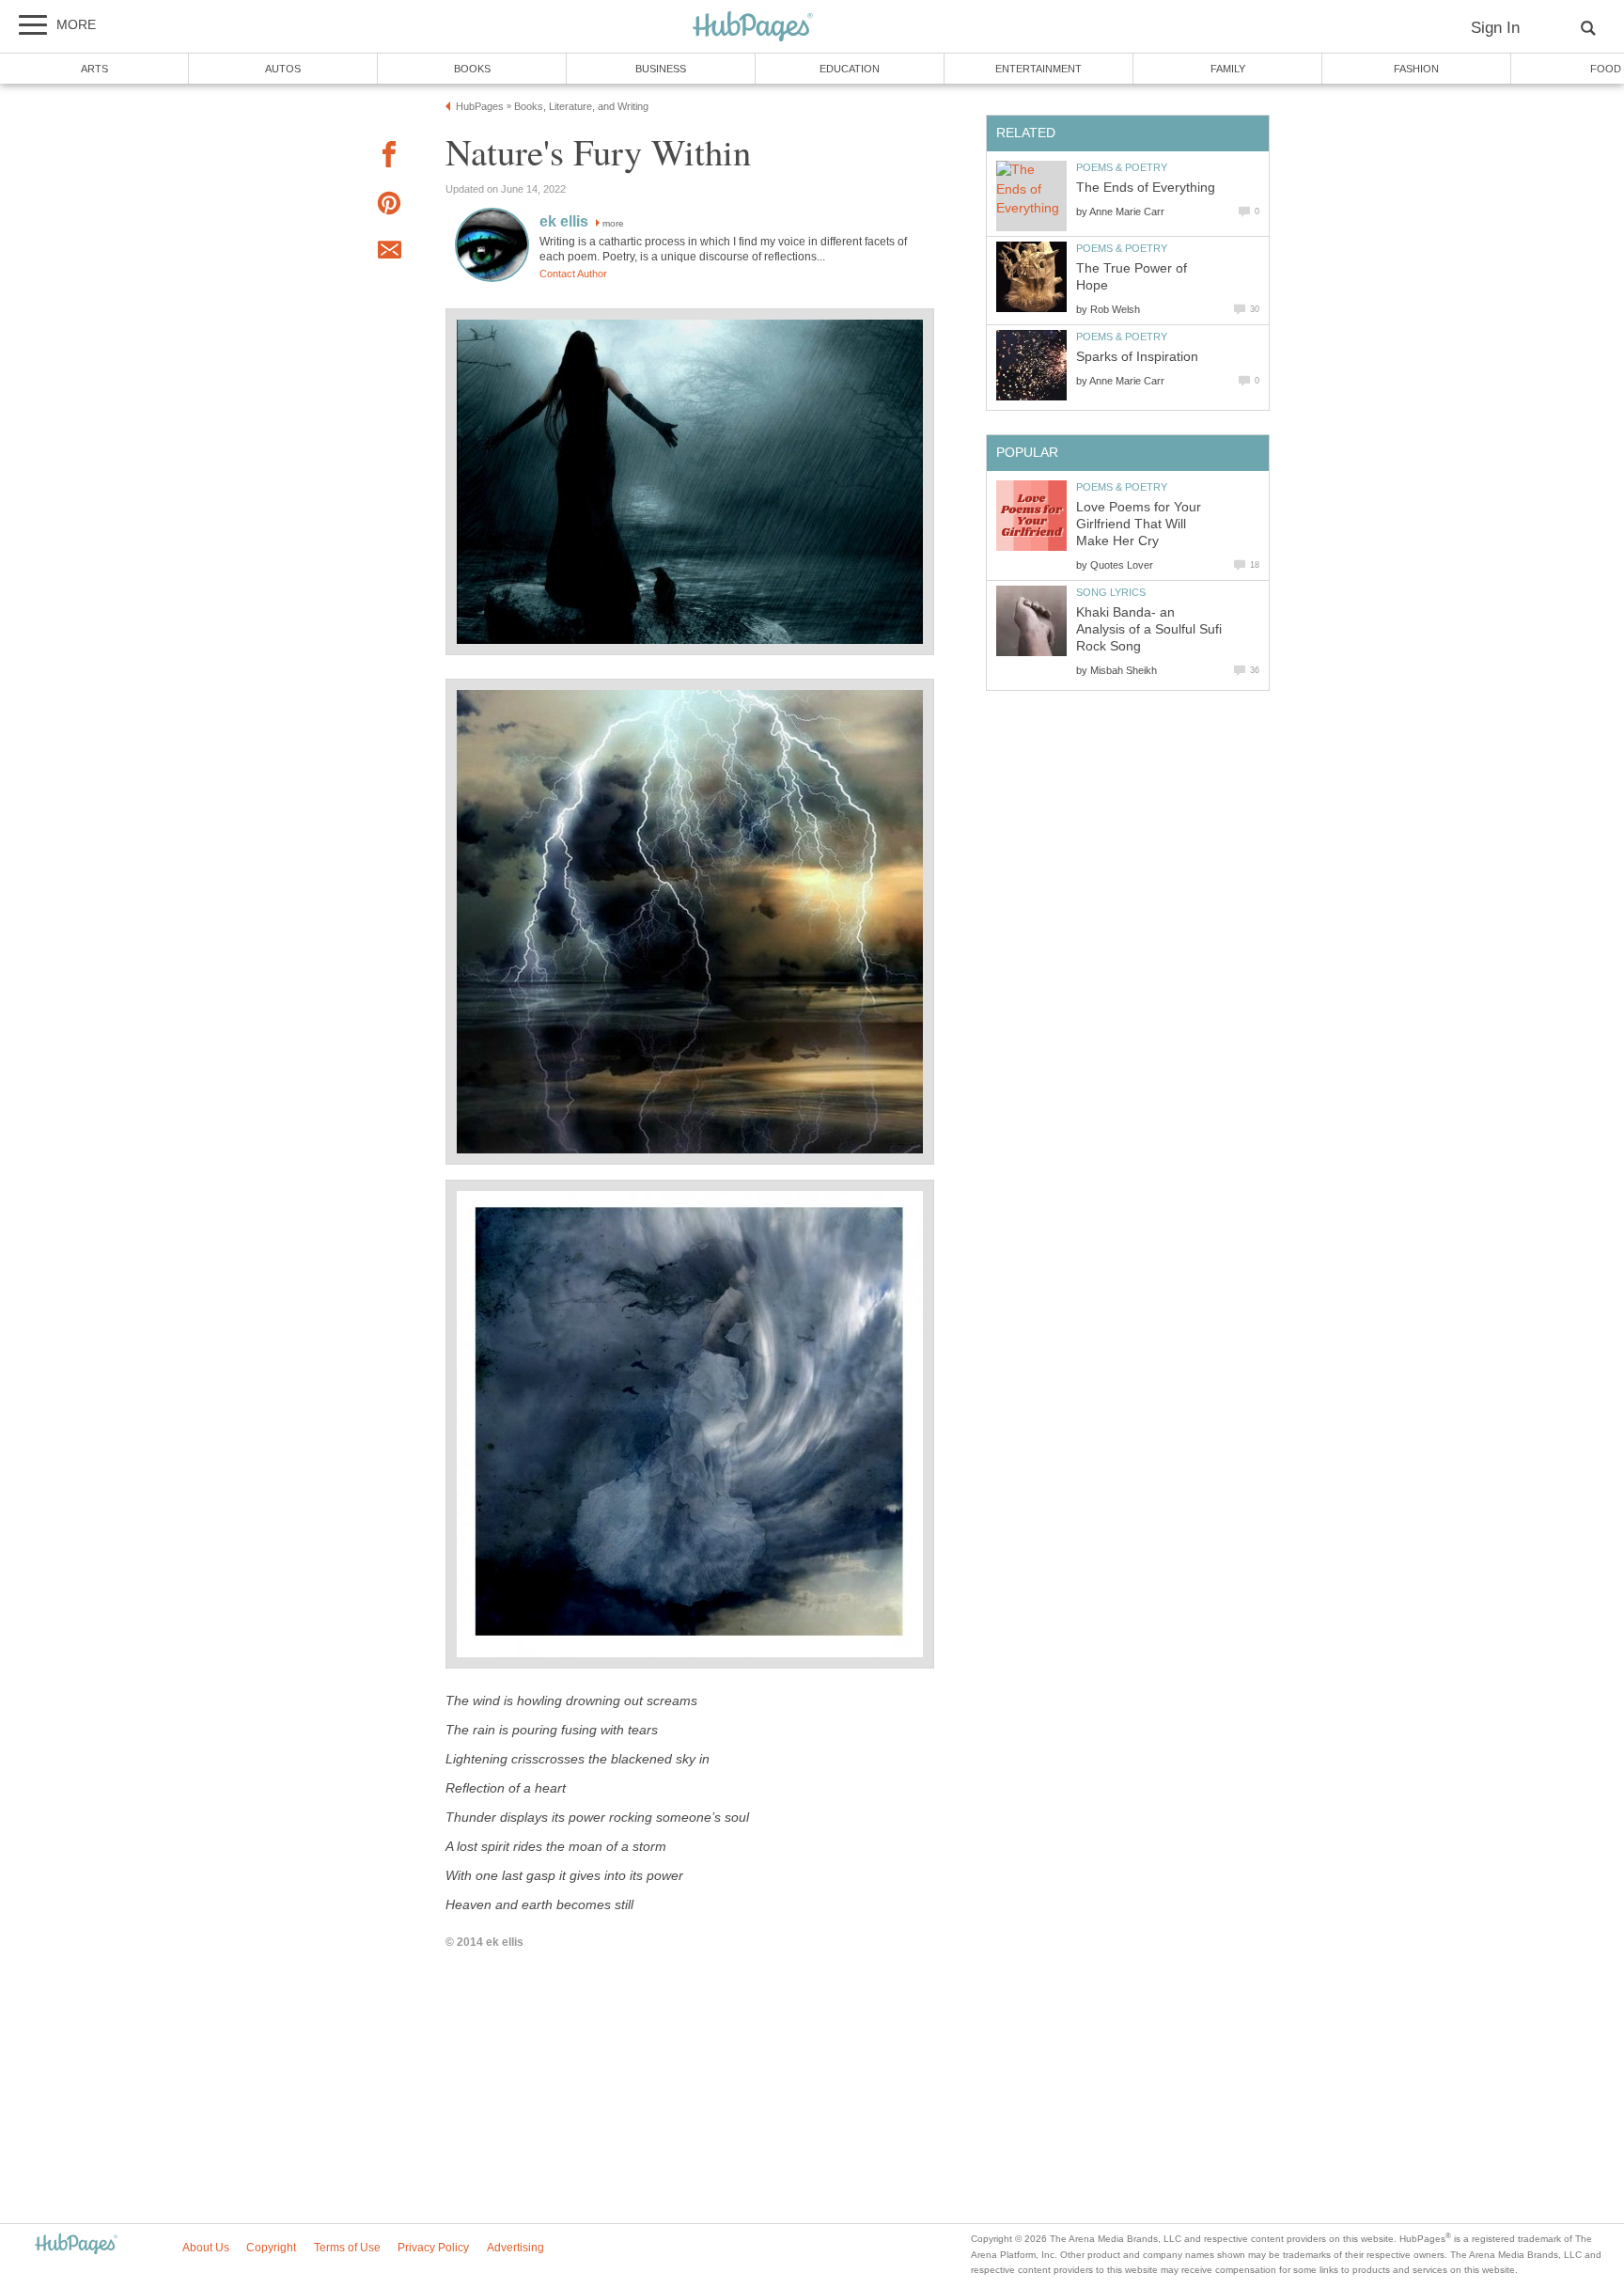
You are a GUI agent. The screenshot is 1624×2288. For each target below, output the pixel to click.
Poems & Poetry (1122, 167)
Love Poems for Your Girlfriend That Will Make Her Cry (1139, 524)
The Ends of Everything (1146, 188)
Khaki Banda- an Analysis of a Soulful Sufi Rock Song (1149, 629)
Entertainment (1038, 69)
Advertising (515, 2248)
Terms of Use (347, 2248)
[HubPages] (753, 28)
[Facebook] (389, 157)
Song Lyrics (1111, 592)
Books (472, 69)
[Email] (389, 253)
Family (1228, 69)
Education (850, 69)
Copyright (271, 2248)
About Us (206, 2248)
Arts (94, 69)
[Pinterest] (389, 206)
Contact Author (573, 274)
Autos (283, 69)
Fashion (1416, 69)
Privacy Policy (433, 2248)
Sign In (1495, 28)
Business (661, 69)
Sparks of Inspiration (1137, 357)
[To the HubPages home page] (76, 2245)
